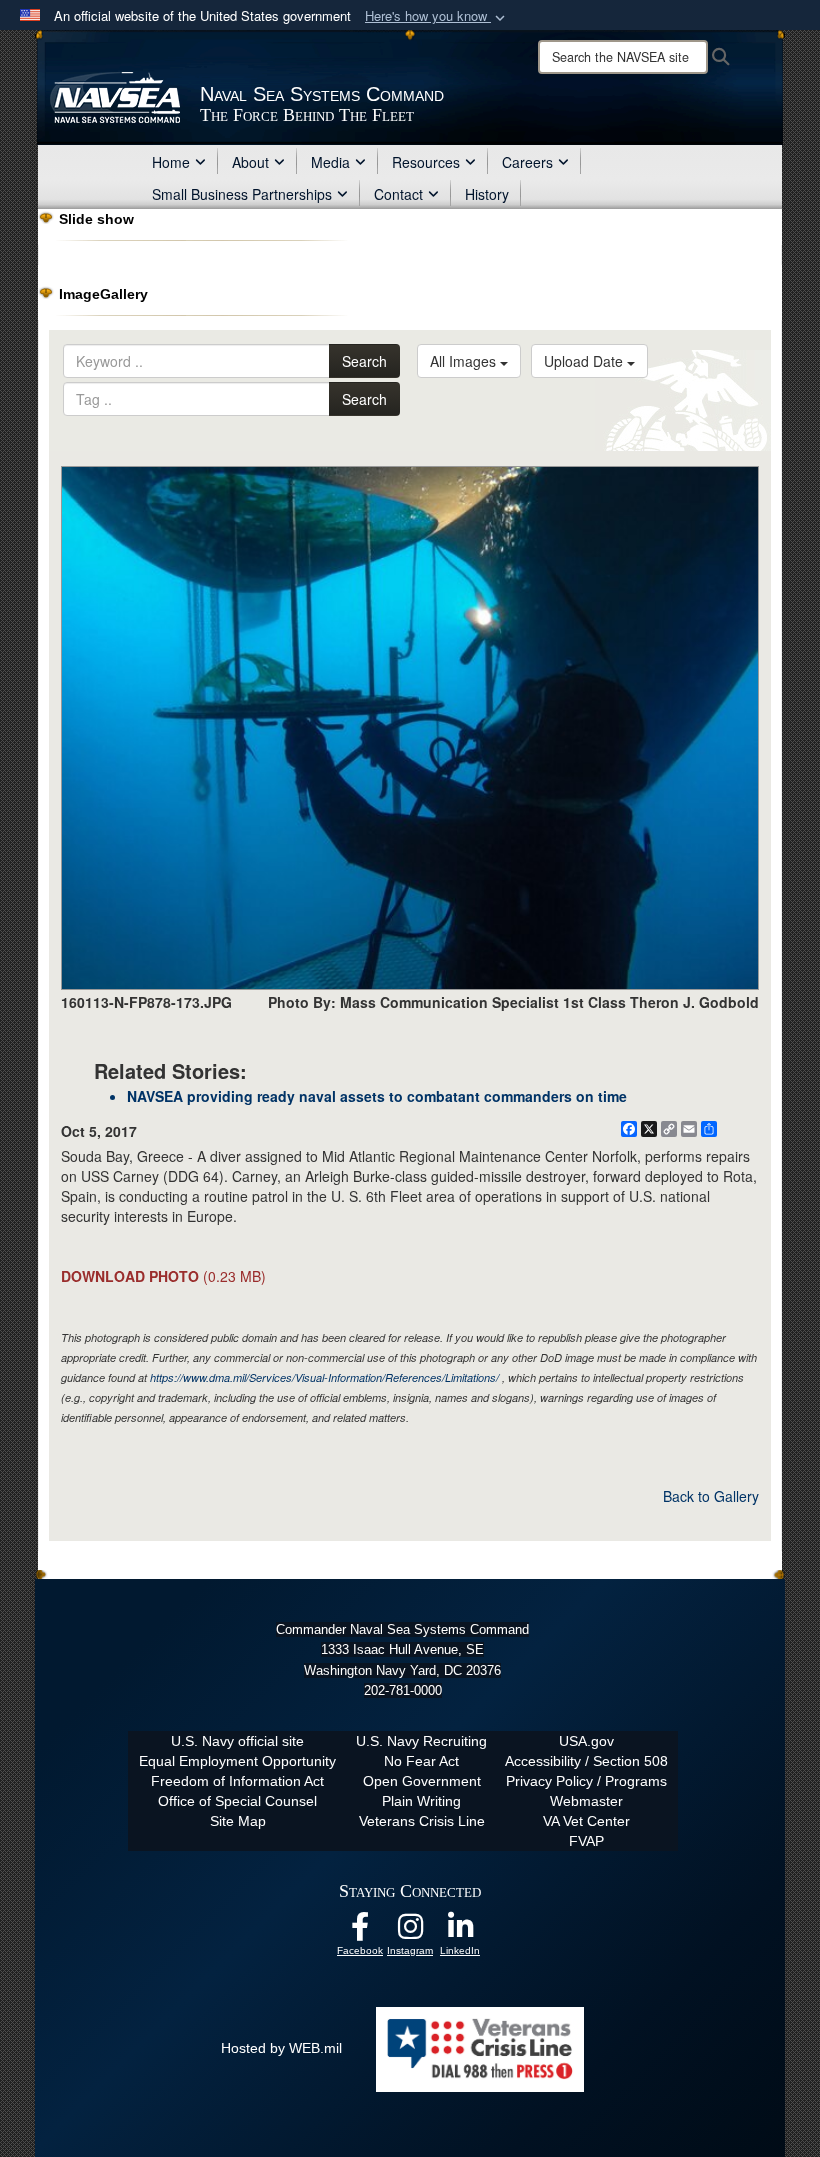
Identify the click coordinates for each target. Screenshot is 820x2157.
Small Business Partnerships (242, 194)
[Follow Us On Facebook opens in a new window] (360, 1932)
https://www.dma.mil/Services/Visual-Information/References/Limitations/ (324, 1377)
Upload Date (585, 361)
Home (171, 162)
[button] (437, 16)
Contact (398, 194)
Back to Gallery (711, 1496)
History (487, 194)
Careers (527, 162)
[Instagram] (410, 1932)
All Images (465, 361)
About (250, 162)
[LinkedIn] (460, 1932)
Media (330, 162)
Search (364, 361)
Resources (426, 162)
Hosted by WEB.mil (281, 2048)
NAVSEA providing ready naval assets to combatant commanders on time (377, 1096)
